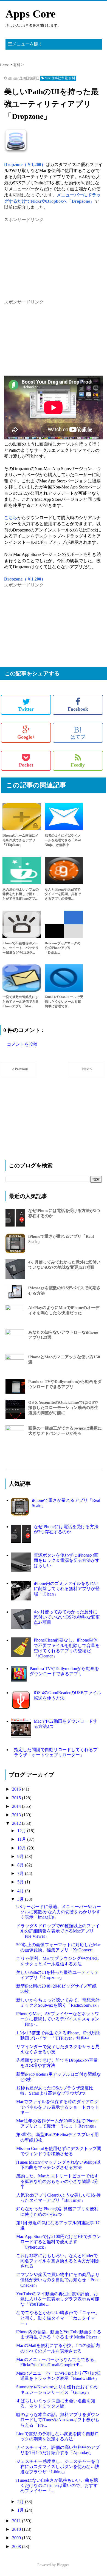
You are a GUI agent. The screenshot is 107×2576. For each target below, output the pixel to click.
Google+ (26, 737)
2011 (17, 2521)
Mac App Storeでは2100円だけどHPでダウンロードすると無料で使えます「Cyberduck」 (59, 2242)
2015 (17, 1798)
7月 (21, 1873)
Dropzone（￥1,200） (25, 165)
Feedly (78, 765)
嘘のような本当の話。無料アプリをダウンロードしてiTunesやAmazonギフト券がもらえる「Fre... (58, 2420)
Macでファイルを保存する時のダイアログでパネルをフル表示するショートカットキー (58, 2107)
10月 (22, 1848)
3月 (21, 1899)
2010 (17, 2529)
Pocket (26, 765)
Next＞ (88, 1069)
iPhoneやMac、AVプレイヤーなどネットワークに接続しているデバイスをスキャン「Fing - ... (58, 2019)
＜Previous (20, 1069)
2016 (17, 1789)
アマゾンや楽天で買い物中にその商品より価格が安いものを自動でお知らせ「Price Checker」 (58, 2280)
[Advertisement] (45, 257)
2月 (21, 2502)
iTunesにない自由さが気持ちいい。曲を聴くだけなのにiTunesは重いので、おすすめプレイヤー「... (57, 2485)
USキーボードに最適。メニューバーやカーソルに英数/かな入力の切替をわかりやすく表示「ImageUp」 (59, 1912)
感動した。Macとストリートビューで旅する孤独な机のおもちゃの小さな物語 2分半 (57, 2181)
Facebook (78, 709)
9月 (21, 1856)
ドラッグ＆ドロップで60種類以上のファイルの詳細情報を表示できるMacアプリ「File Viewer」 (58, 1931)
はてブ (78, 733)
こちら (11, 518)
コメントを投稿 (22, 1044)
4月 (21, 1891)
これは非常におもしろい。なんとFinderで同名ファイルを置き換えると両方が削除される (58, 2261)
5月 (21, 1882)
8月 (21, 1865)
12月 (22, 1831)
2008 (17, 2547)
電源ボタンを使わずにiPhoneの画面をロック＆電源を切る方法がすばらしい (67, 1560)
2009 (17, 2538)
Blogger (63, 2565)
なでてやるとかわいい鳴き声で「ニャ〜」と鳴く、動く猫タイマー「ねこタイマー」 (58, 2318)
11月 (22, 1839)
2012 (17, 1823)
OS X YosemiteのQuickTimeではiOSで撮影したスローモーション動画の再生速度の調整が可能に (63, 1408)
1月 (21, 2510)
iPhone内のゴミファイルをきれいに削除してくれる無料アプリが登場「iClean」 (67, 1589)
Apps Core (31, 14)
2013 (17, 1815)
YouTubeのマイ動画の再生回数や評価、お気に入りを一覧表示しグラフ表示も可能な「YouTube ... (58, 2299)
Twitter (26, 709)
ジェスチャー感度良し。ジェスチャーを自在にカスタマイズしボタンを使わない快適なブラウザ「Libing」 (58, 2467)
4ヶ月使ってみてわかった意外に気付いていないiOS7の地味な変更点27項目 (67, 1617)
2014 (17, 1806)
